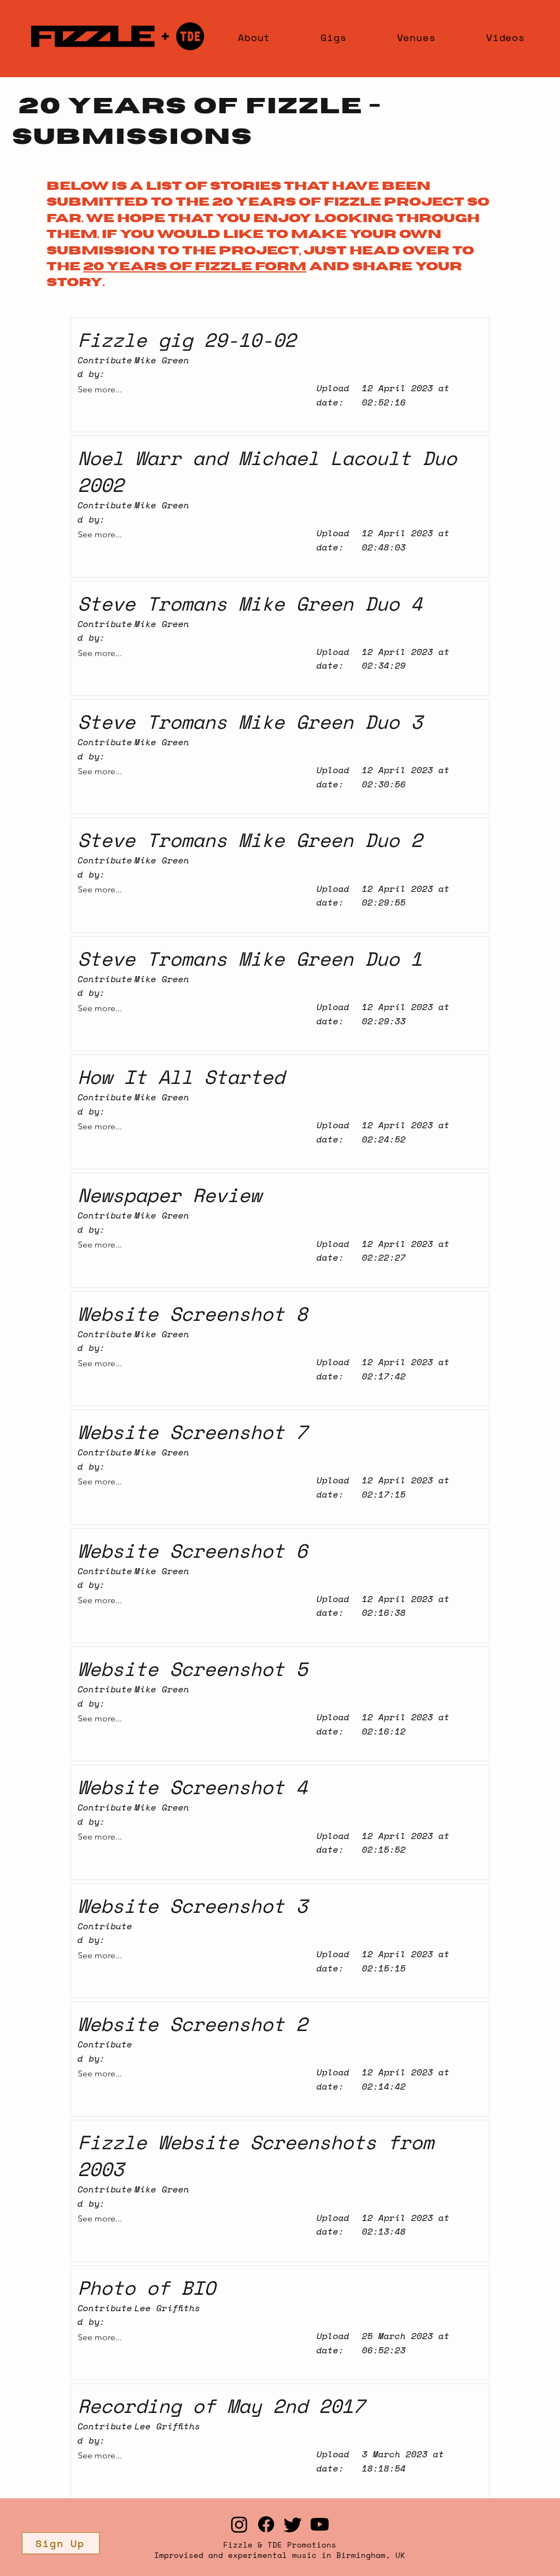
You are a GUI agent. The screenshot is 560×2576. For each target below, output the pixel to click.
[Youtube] (320, 2524)
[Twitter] (293, 2524)
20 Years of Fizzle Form (195, 266)
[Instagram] (239, 2524)
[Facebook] (266, 2524)
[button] (61, 2543)
